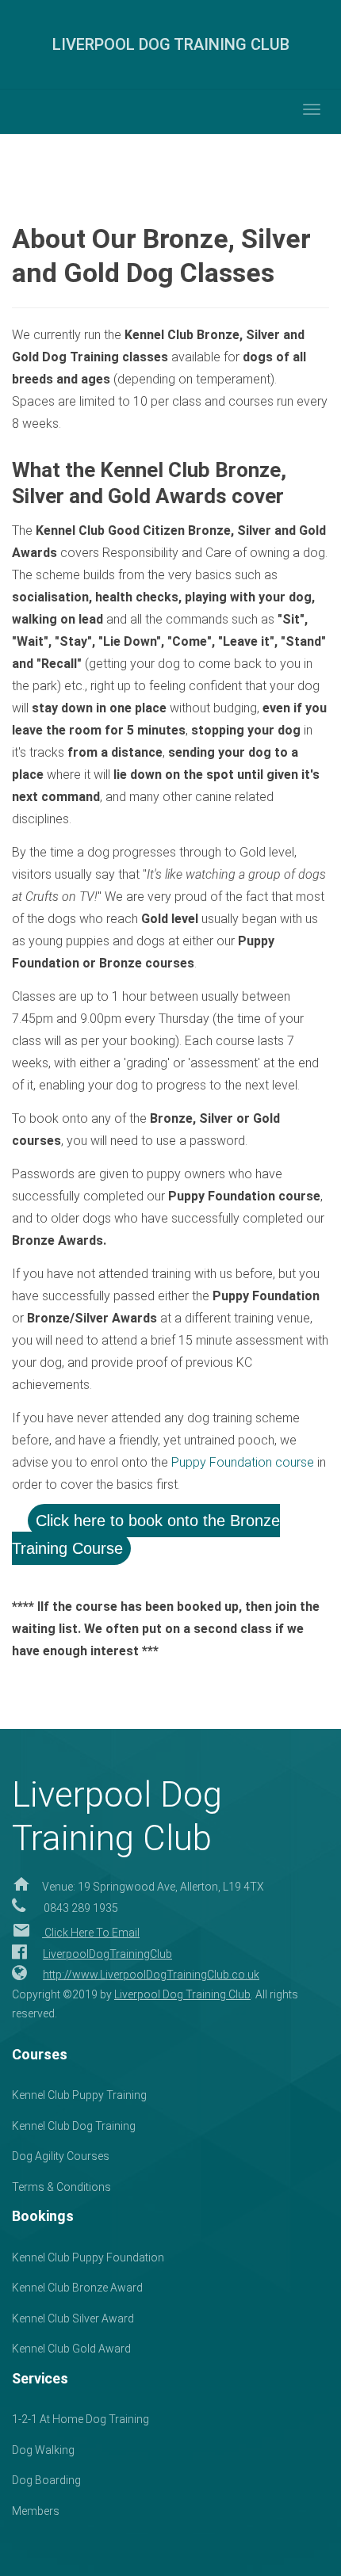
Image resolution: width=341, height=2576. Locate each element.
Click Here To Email (91, 1933)
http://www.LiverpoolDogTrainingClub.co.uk (151, 1975)
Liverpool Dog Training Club (182, 1994)
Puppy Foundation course (243, 1462)
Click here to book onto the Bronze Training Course (146, 1534)
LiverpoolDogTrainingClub (107, 1954)
